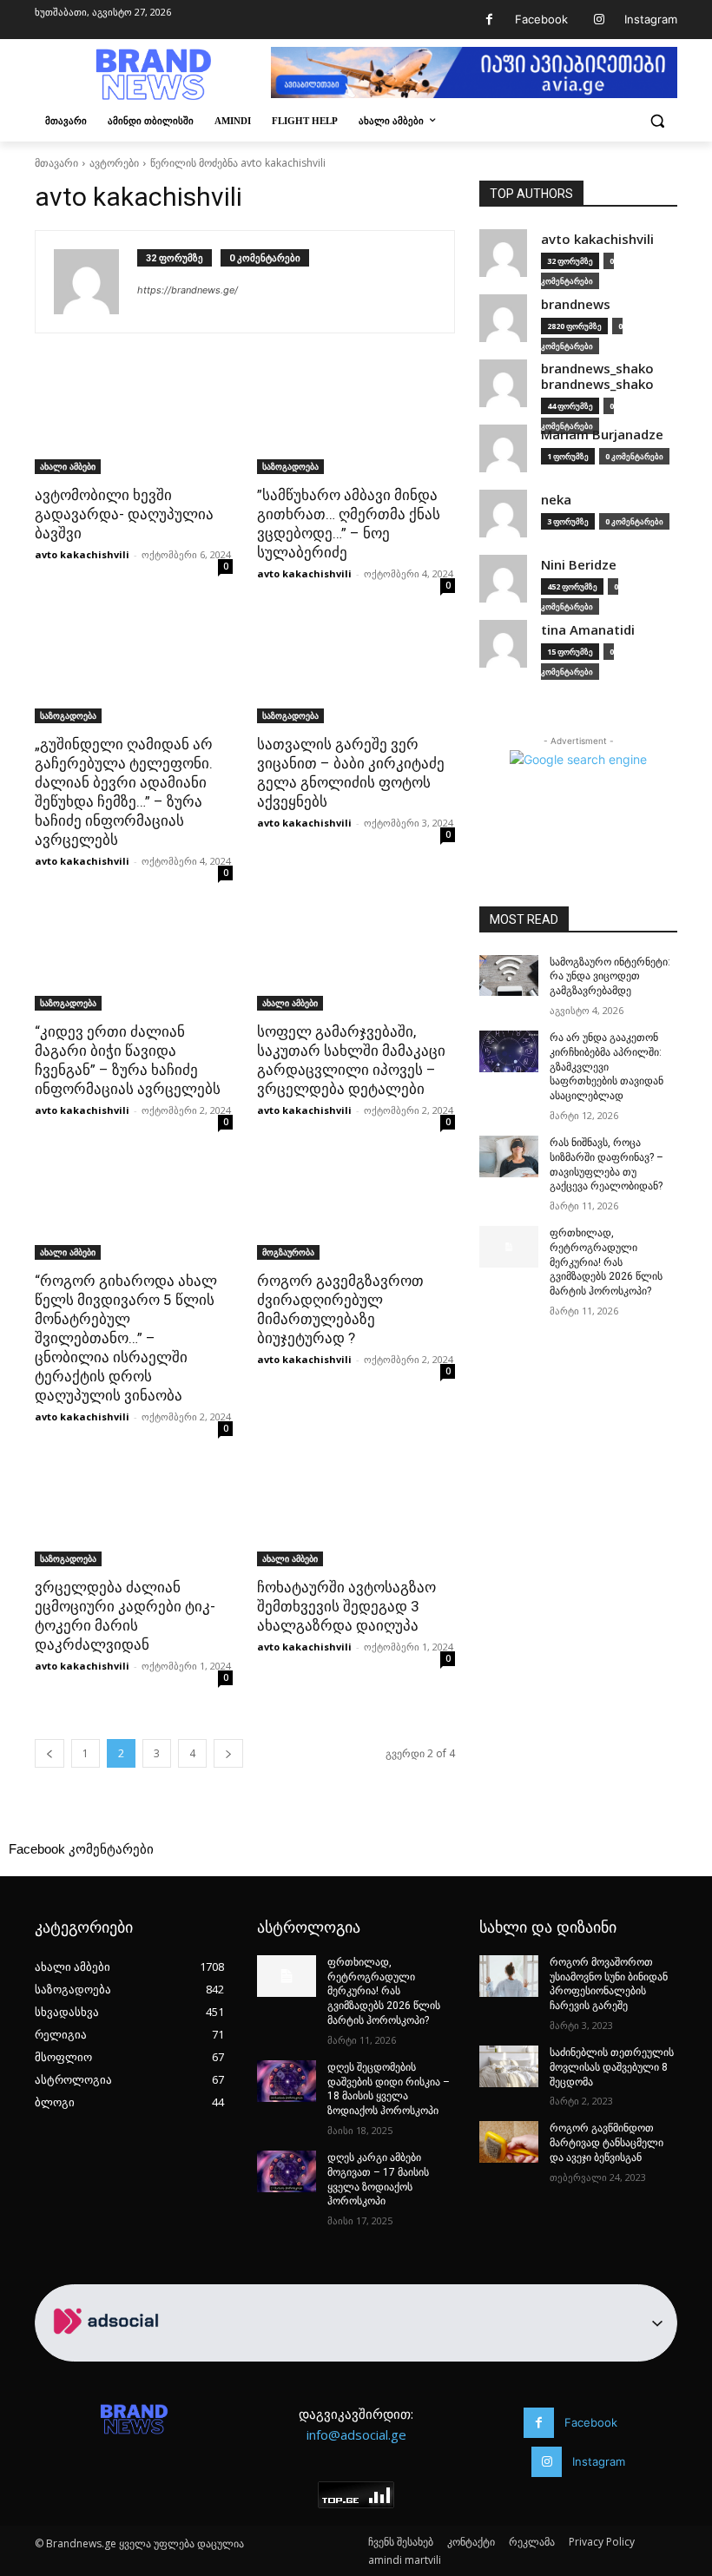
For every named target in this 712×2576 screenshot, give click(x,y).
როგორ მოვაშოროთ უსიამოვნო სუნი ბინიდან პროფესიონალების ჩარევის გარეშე (609, 1984)
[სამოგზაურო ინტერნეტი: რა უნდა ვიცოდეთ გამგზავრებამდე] (509, 976)
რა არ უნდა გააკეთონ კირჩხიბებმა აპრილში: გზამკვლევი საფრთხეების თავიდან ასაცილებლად (607, 1067)
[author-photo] (96, 282)
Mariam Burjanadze (602, 435)
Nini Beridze (579, 565)
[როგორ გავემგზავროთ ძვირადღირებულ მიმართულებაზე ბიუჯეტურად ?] (356, 1210)
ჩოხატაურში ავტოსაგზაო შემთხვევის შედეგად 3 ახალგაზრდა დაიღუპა (346, 1606)
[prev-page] (49, 1753)
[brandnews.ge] (153, 75)
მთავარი (56, 163)
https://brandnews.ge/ (188, 290)
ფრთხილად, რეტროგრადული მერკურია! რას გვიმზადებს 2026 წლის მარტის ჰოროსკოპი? (606, 1262)
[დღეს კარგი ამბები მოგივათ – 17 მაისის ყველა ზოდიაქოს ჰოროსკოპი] (287, 2171)
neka (556, 500)
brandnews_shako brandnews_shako (597, 376)
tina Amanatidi (588, 630)
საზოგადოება (290, 466)
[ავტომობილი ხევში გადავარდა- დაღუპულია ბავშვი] (134, 425)
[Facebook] (489, 20)
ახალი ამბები (68, 466)
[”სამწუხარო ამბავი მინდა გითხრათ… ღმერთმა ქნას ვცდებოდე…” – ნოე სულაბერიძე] (356, 425)
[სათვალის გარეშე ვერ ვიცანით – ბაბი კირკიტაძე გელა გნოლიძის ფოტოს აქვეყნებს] (356, 674)
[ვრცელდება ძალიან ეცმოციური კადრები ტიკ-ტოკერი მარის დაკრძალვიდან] (134, 1517)
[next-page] (228, 1753)
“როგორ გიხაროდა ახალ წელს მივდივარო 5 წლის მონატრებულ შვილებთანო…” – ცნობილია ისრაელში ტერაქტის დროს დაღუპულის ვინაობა (126, 1338)
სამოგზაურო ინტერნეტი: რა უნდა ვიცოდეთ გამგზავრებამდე (610, 977)
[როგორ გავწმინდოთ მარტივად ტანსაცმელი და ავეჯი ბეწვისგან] (509, 2142)
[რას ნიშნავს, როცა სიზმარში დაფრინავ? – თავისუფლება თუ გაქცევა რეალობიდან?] (509, 1156)
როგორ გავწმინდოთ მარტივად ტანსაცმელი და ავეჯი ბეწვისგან (607, 2143)
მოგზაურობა (288, 1252)
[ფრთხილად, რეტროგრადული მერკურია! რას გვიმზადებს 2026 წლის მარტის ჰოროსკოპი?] (509, 1247)
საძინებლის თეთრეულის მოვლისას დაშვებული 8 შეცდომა (612, 2067)
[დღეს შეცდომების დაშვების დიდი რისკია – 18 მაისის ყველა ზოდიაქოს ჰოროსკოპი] (287, 2081)
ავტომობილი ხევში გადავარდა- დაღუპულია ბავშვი (124, 514)
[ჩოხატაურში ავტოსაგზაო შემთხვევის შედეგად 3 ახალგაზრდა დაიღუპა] (356, 1517)
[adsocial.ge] (109, 2352)
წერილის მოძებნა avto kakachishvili (238, 163)
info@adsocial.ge (356, 2434)
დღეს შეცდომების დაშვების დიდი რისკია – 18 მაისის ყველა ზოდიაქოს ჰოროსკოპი (389, 2089)
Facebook (541, 19)
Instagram (651, 19)
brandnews (576, 304)
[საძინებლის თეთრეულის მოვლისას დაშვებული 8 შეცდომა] (509, 2066)
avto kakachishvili (82, 554)
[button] (657, 121)
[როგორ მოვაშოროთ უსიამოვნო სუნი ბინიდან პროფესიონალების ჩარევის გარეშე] (509, 1976)
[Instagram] (599, 20)
